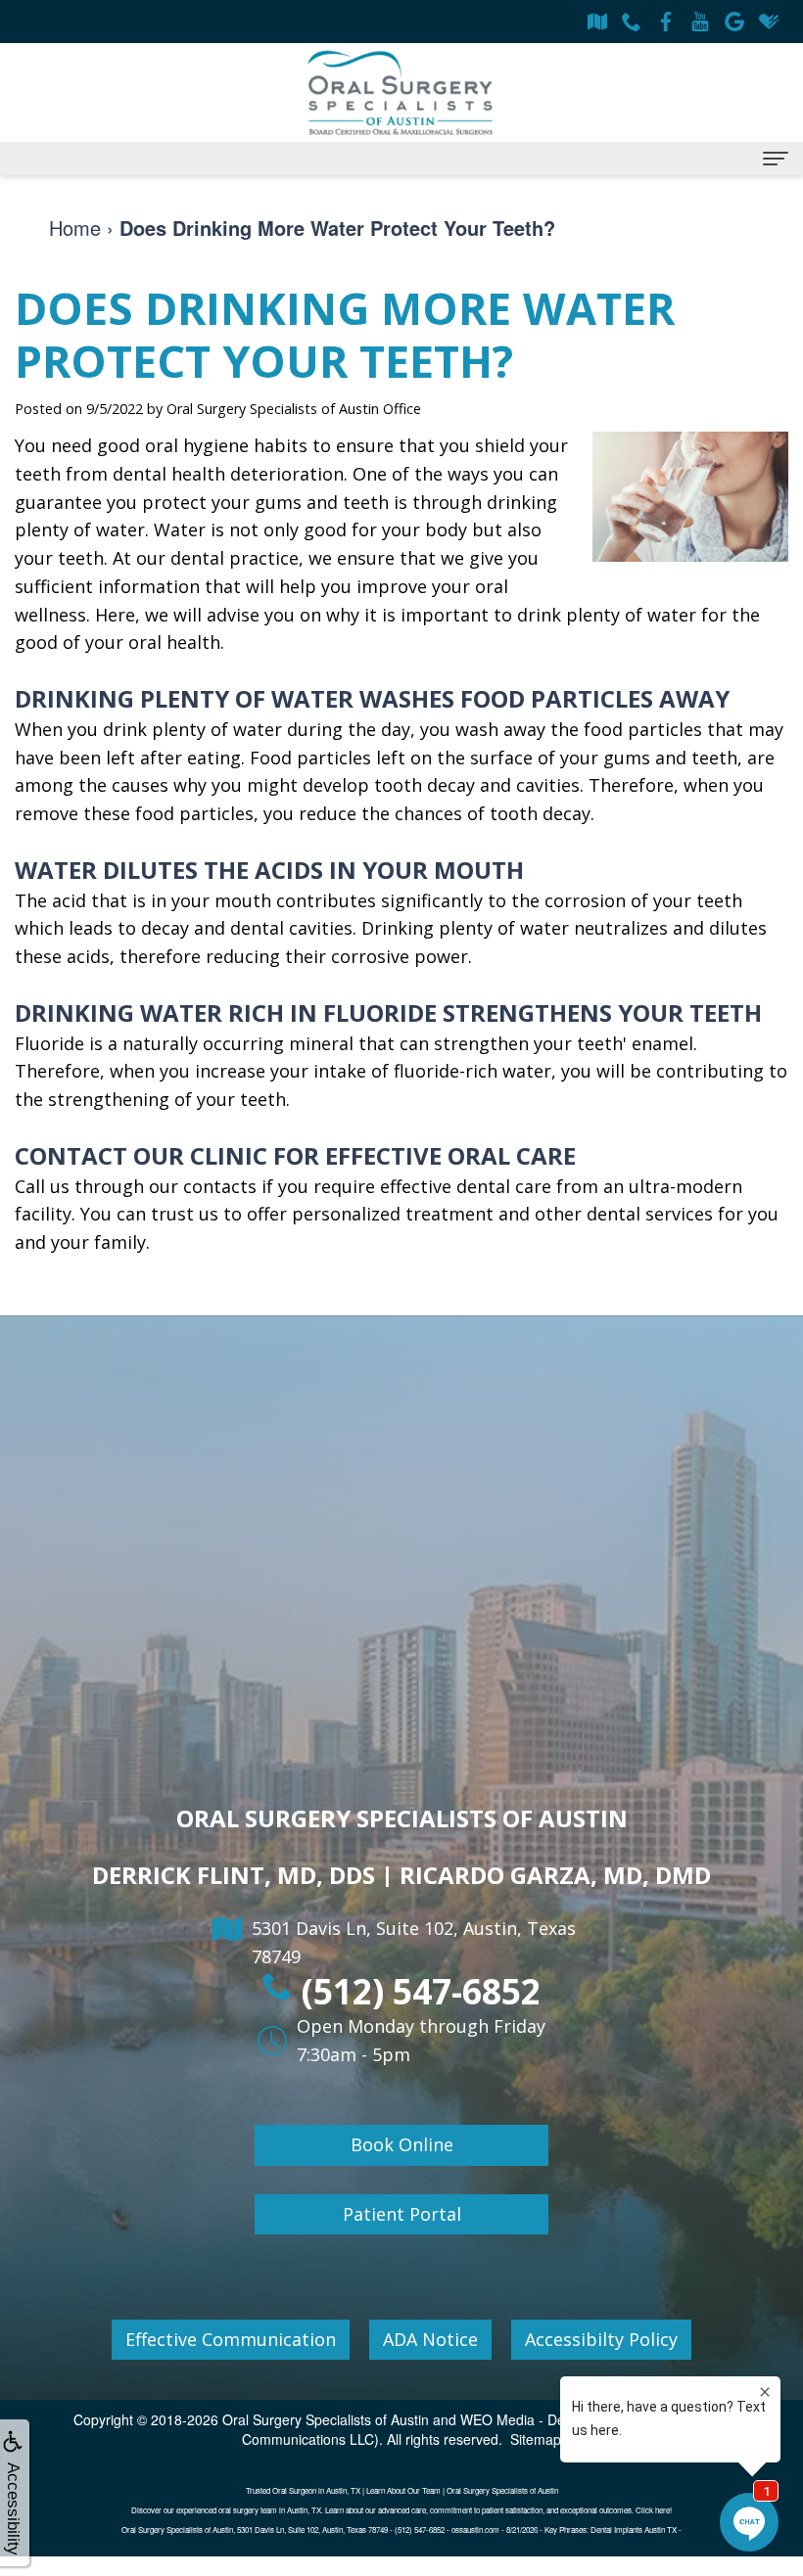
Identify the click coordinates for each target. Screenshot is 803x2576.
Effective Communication (231, 2339)
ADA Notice (430, 2339)
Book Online (402, 2144)
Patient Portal (402, 2214)
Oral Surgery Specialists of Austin (326, 2419)
